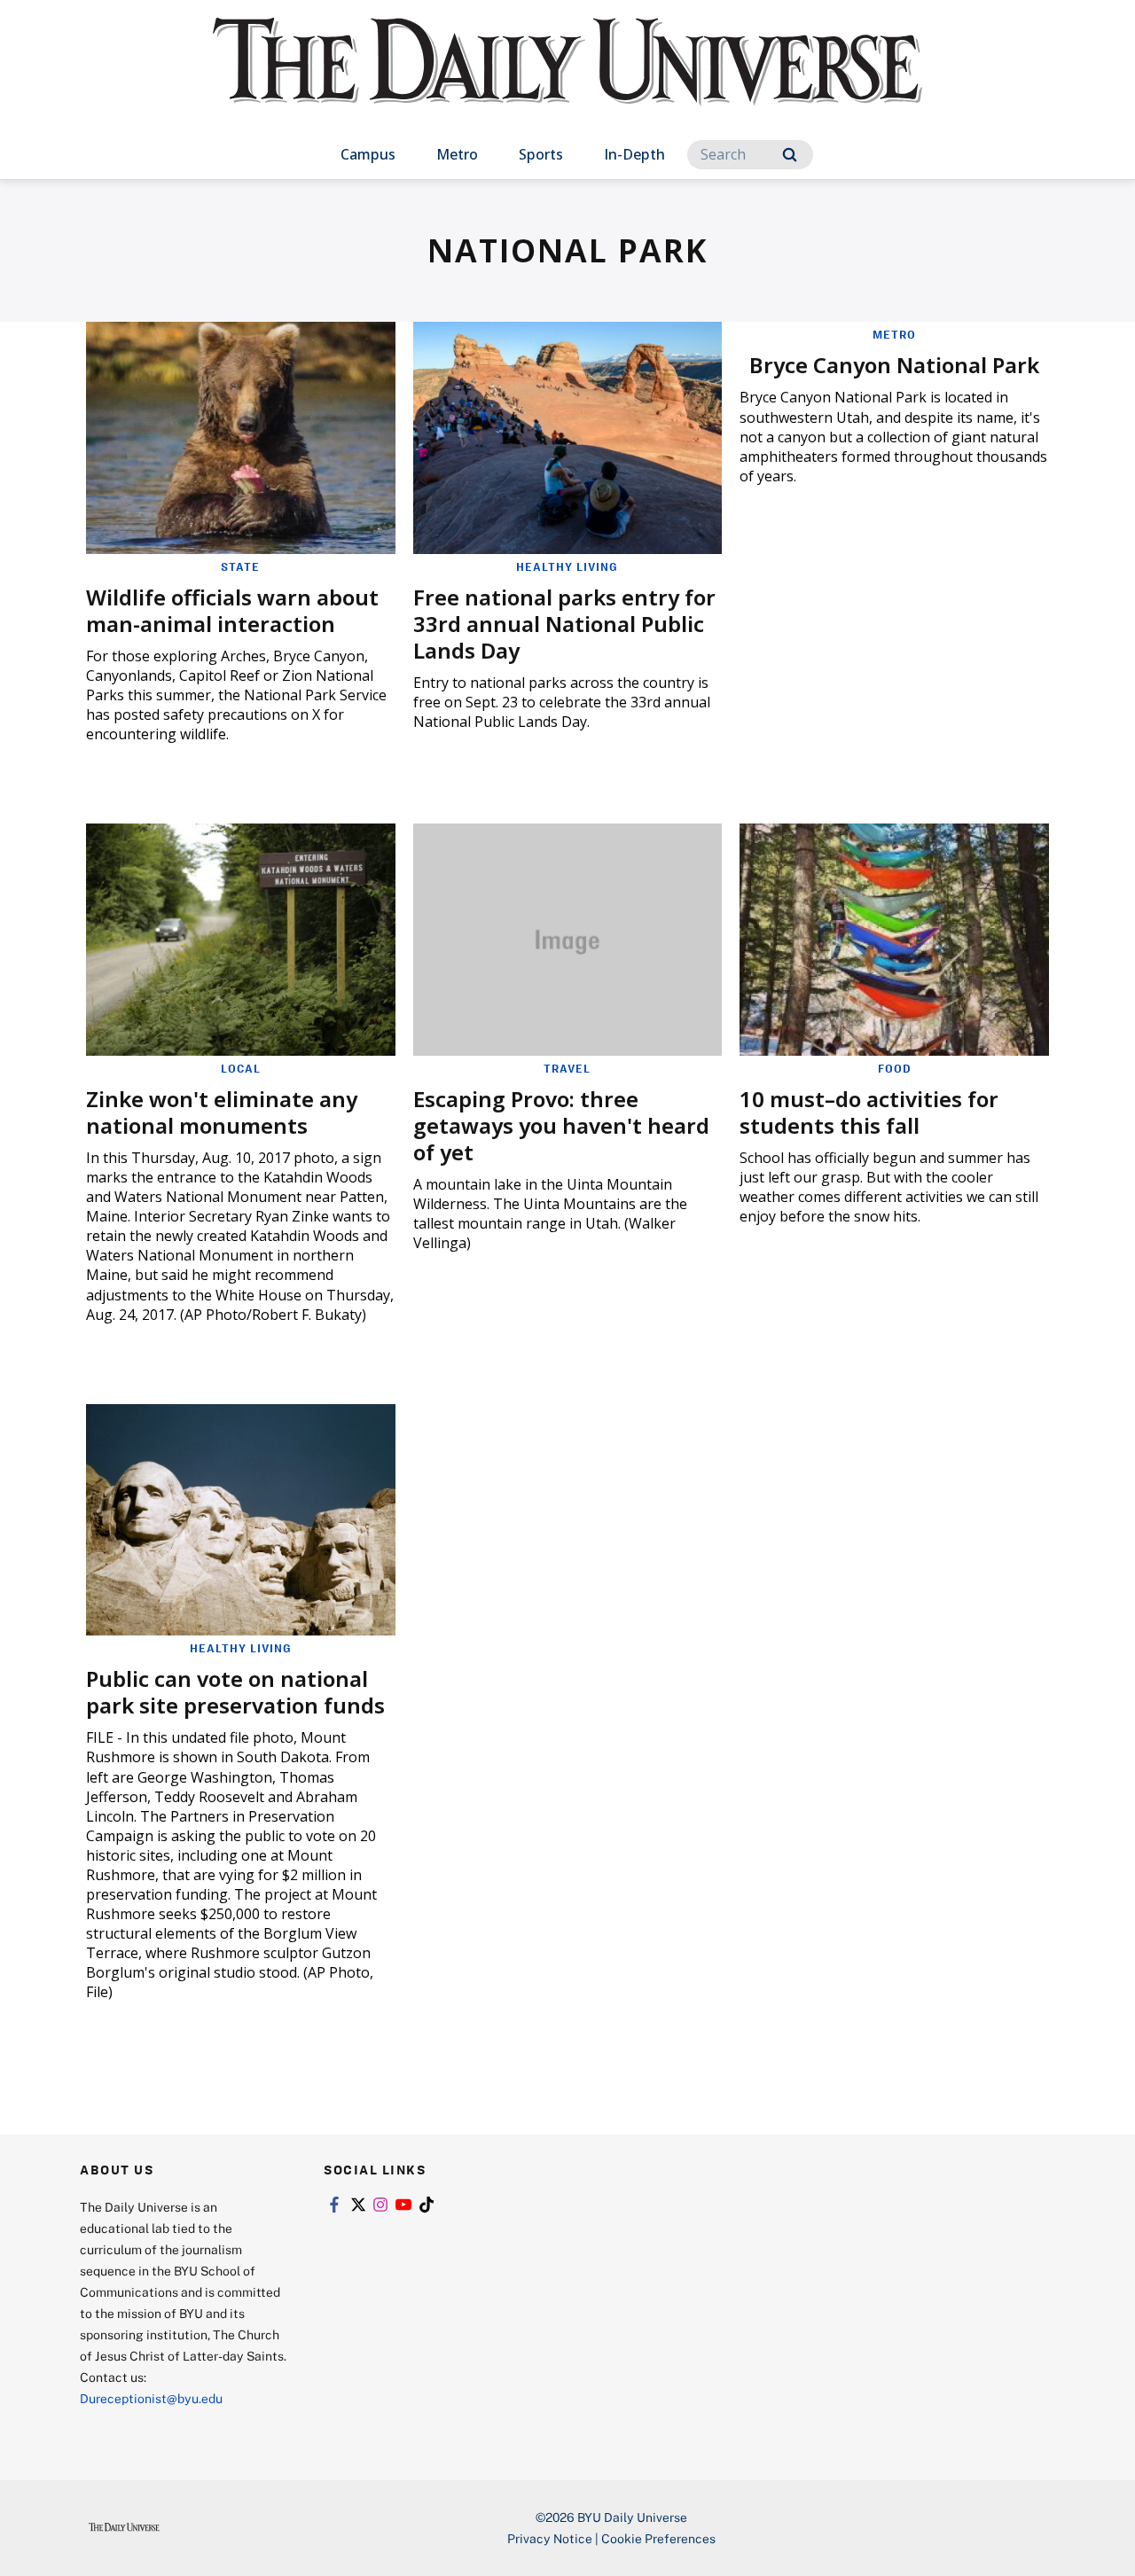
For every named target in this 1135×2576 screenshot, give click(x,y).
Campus (368, 154)
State (240, 566)
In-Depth (634, 154)
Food (895, 1068)
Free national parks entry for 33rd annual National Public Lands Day (564, 624)
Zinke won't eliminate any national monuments (222, 1112)
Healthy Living (567, 566)
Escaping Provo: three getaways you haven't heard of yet (561, 1125)
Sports (541, 154)
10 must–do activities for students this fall (869, 1112)
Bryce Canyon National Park (894, 365)
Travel (567, 1068)
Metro (457, 154)
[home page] (567, 79)
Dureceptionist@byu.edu (151, 2398)
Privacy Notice (550, 2538)
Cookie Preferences (658, 2538)
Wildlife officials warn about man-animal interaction (232, 610)
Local (241, 1068)
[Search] (790, 155)
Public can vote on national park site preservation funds (235, 1692)
